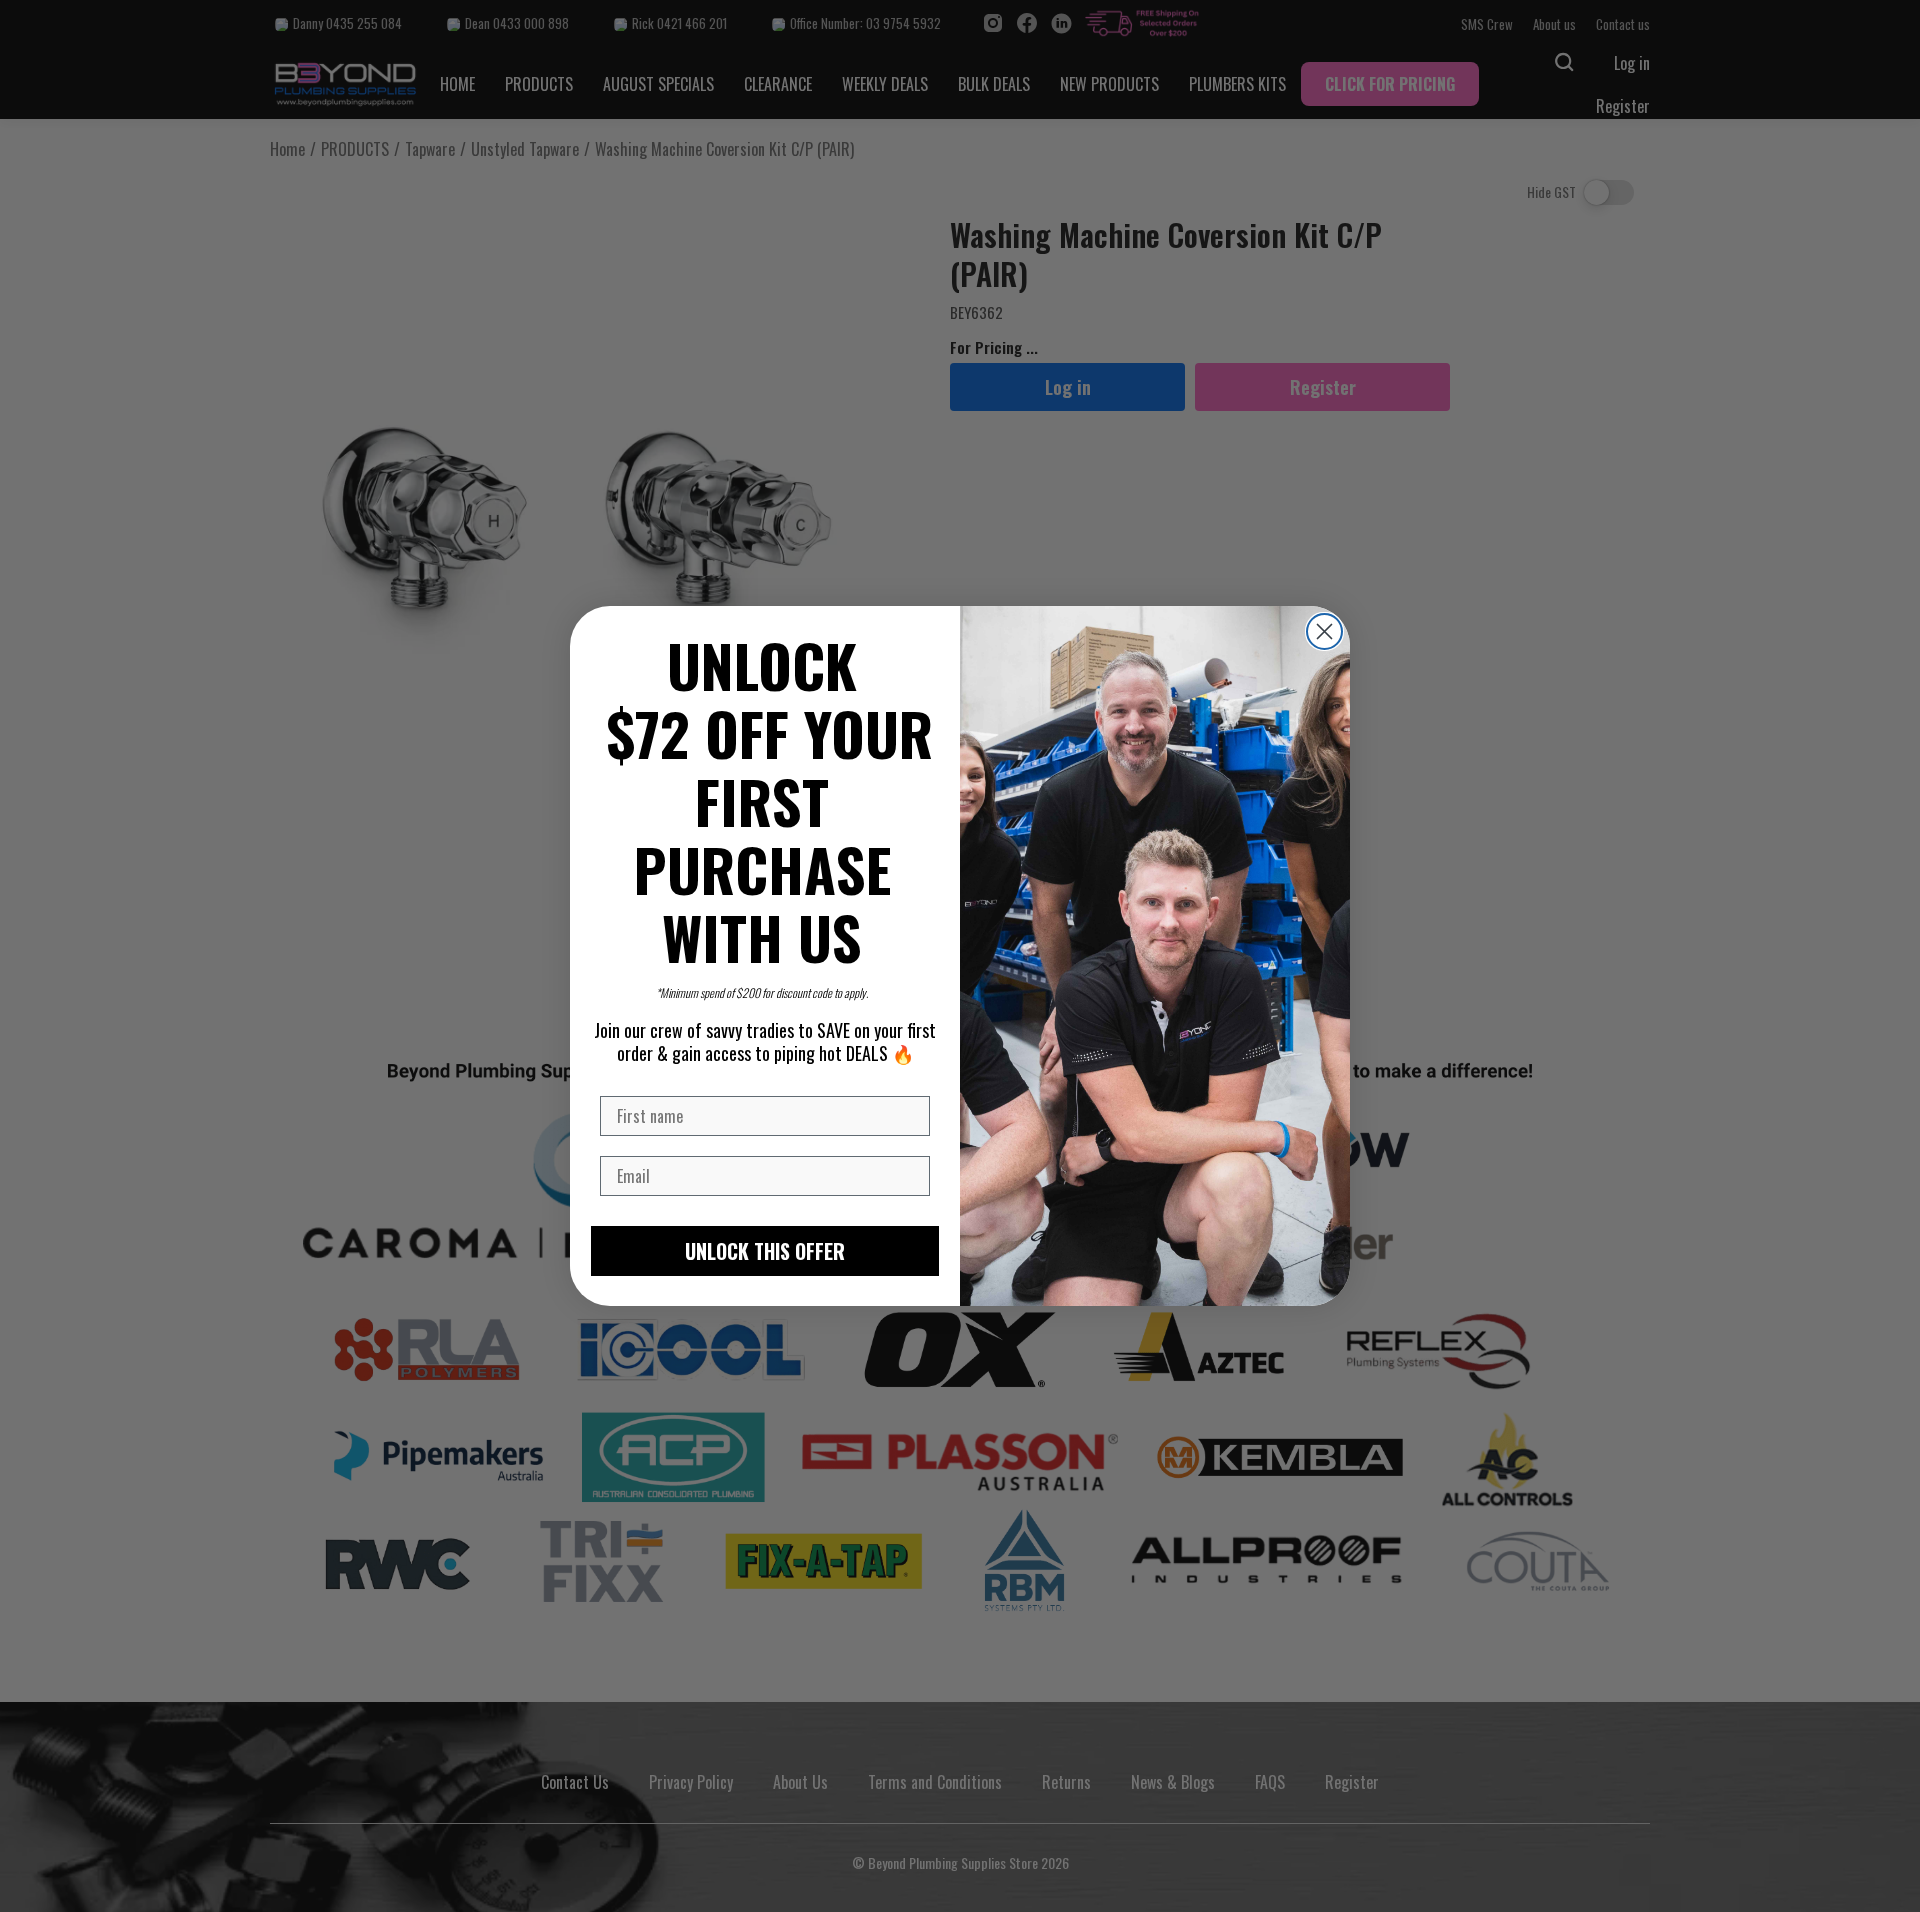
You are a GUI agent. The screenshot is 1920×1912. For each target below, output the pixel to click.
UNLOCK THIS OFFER (765, 1251)
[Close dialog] (1324, 631)
